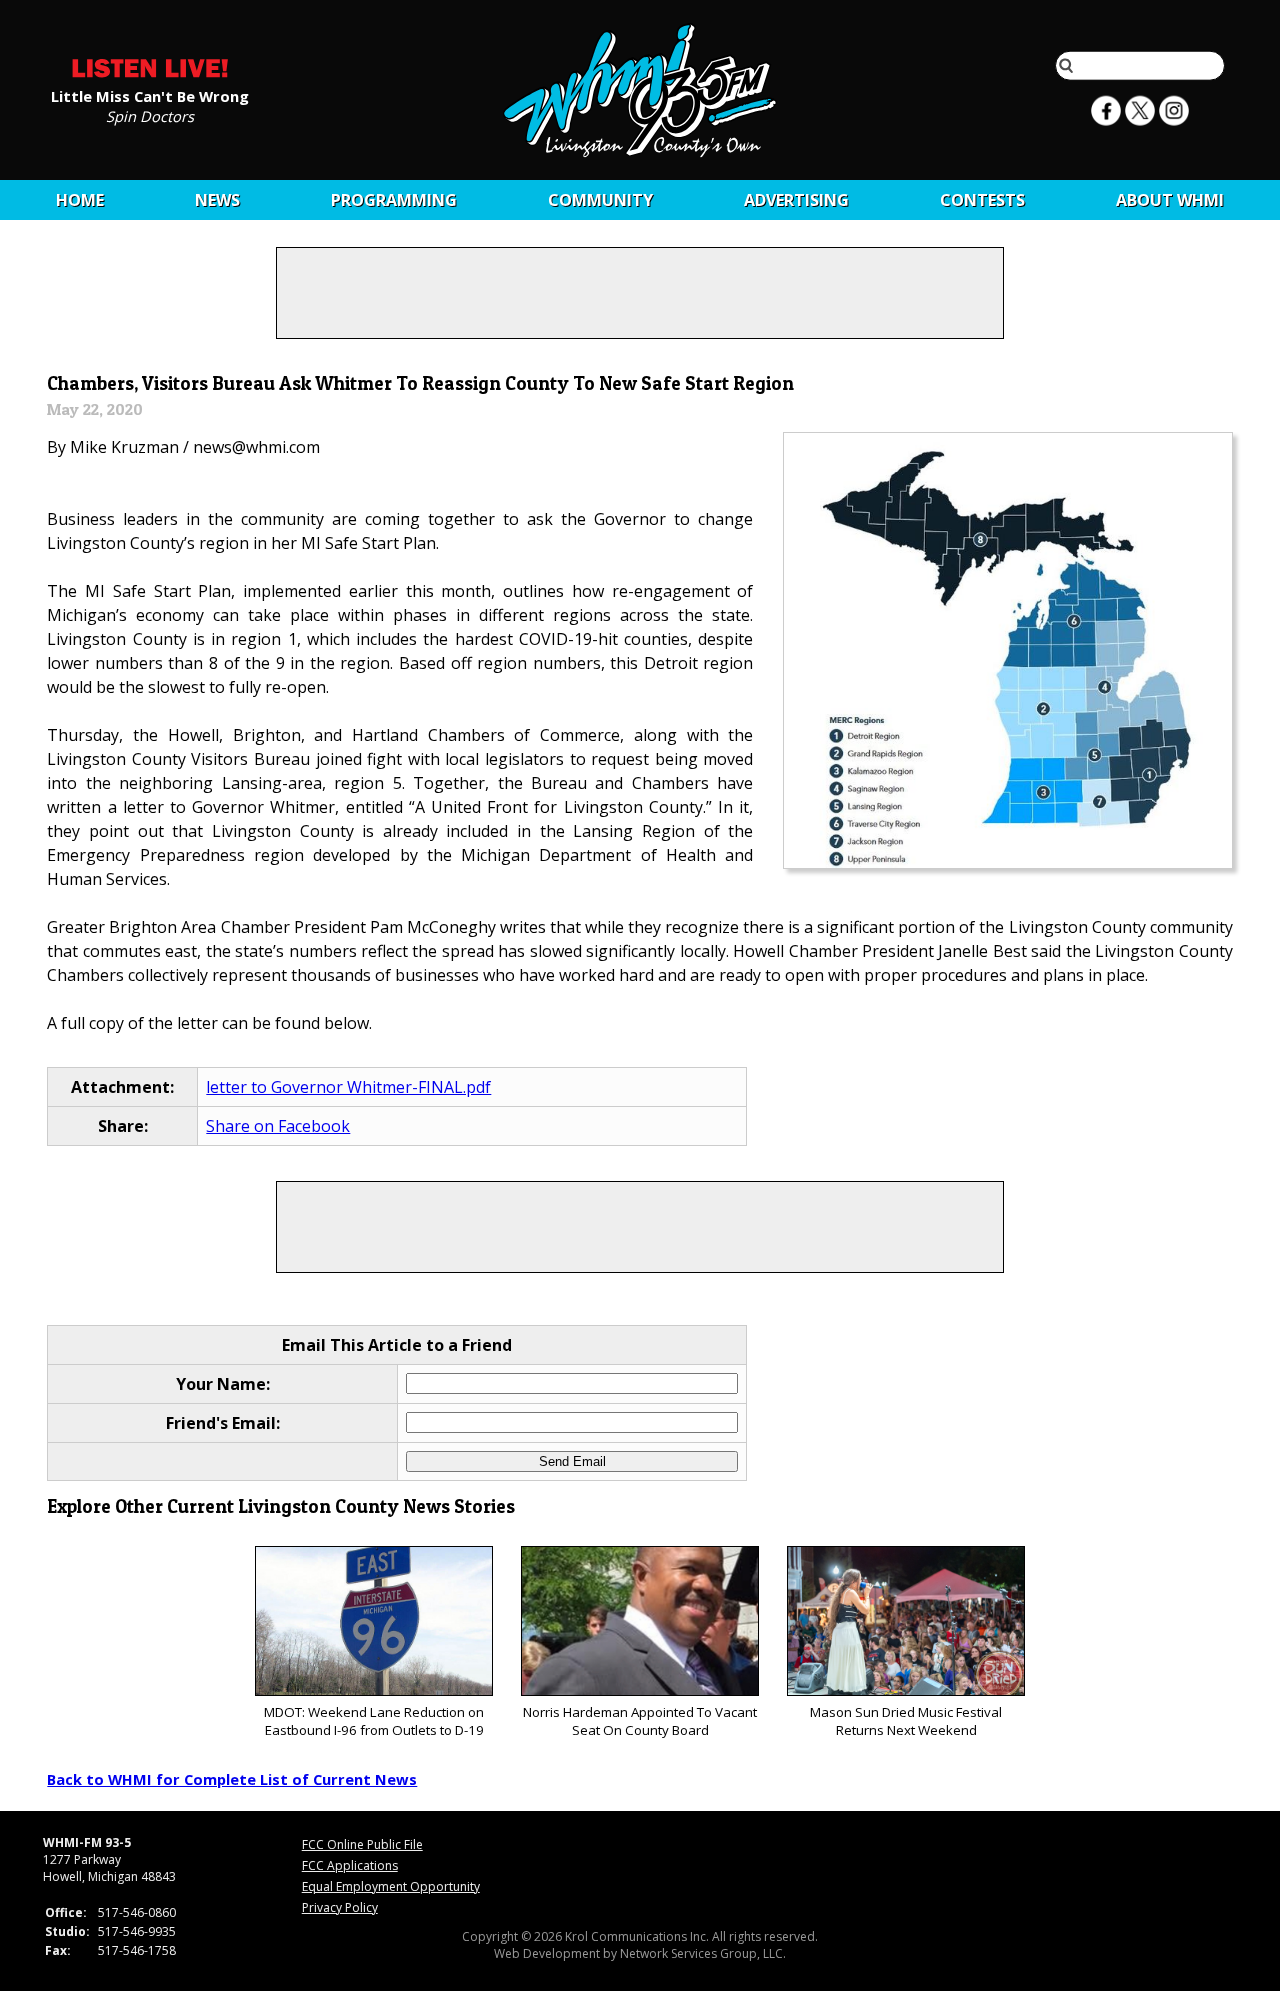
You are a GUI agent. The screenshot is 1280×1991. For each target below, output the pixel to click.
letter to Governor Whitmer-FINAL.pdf (348, 1087)
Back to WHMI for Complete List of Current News (232, 1779)
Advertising (796, 200)
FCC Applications (350, 1865)
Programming (394, 200)
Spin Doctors (150, 115)
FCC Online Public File (362, 1844)
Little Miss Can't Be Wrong (150, 95)
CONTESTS (982, 200)
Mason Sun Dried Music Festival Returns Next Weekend (906, 1721)
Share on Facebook (278, 1126)
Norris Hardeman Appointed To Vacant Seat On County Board (640, 1721)
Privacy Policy (340, 1907)
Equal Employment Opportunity (391, 1886)
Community (600, 200)
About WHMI (1170, 200)
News (217, 200)
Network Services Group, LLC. (703, 1953)
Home (80, 200)
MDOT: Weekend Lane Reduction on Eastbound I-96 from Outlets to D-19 (374, 1721)
